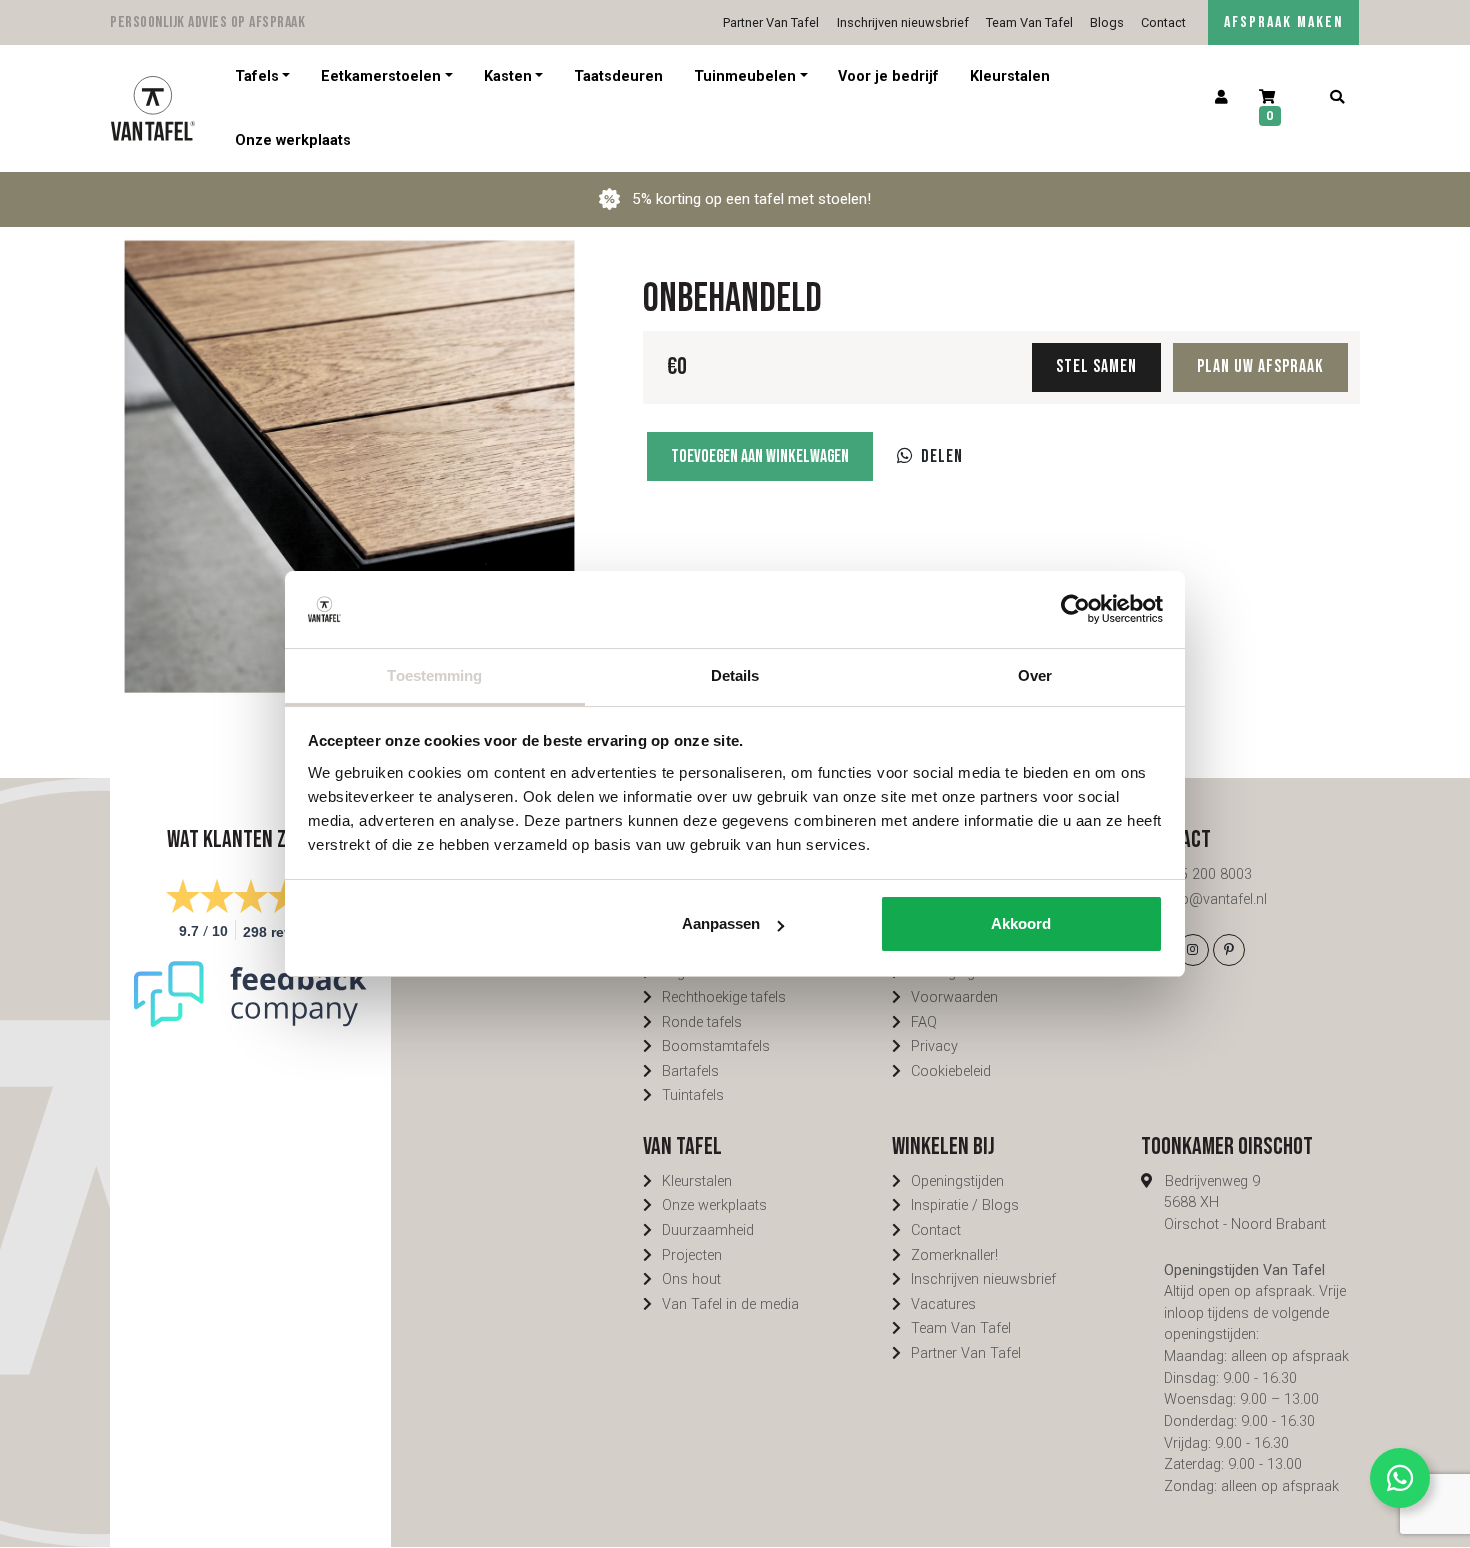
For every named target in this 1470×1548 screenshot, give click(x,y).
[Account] (1222, 98)
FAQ (924, 1022)
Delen (942, 456)
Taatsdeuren (618, 76)
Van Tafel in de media (730, 1304)
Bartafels (690, 1071)
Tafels (257, 76)
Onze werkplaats (293, 139)
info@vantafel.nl (1215, 899)
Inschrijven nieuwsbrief (903, 22)
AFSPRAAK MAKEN (1283, 22)
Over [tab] (1035, 675)
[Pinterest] (1229, 950)
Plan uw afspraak (1260, 366)
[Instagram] (1193, 950)
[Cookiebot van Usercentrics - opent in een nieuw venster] (1075, 609)
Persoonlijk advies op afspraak (207, 22)
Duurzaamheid (708, 1230)
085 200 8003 (1208, 874)
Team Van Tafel (1029, 22)
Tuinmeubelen (745, 76)
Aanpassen (721, 923)
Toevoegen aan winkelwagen (760, 456)
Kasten (508, 76)
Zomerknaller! (954, 1255)
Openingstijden (957, 1181)
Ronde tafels (702, 1022)
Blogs (1107, 22)
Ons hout (691, 1279)
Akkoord (1021, 923)
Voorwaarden (954, 997)
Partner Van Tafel (771, 22)
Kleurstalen (1010, 76)
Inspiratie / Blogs (965, 1205)
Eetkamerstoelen (381, 76)
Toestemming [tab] (434, 675)
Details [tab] (735, 675)
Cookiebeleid (951, 1071)
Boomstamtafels (716, 1046)
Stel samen (1096, 366)
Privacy (934, 1046)
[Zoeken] (1336, 98)
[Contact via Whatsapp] (1400, 1478)
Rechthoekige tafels (724, 997)
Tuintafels (693, 1095)
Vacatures (943, 1304)
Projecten (692, 1255)
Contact (1163, 22)
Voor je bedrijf (888, 76)
